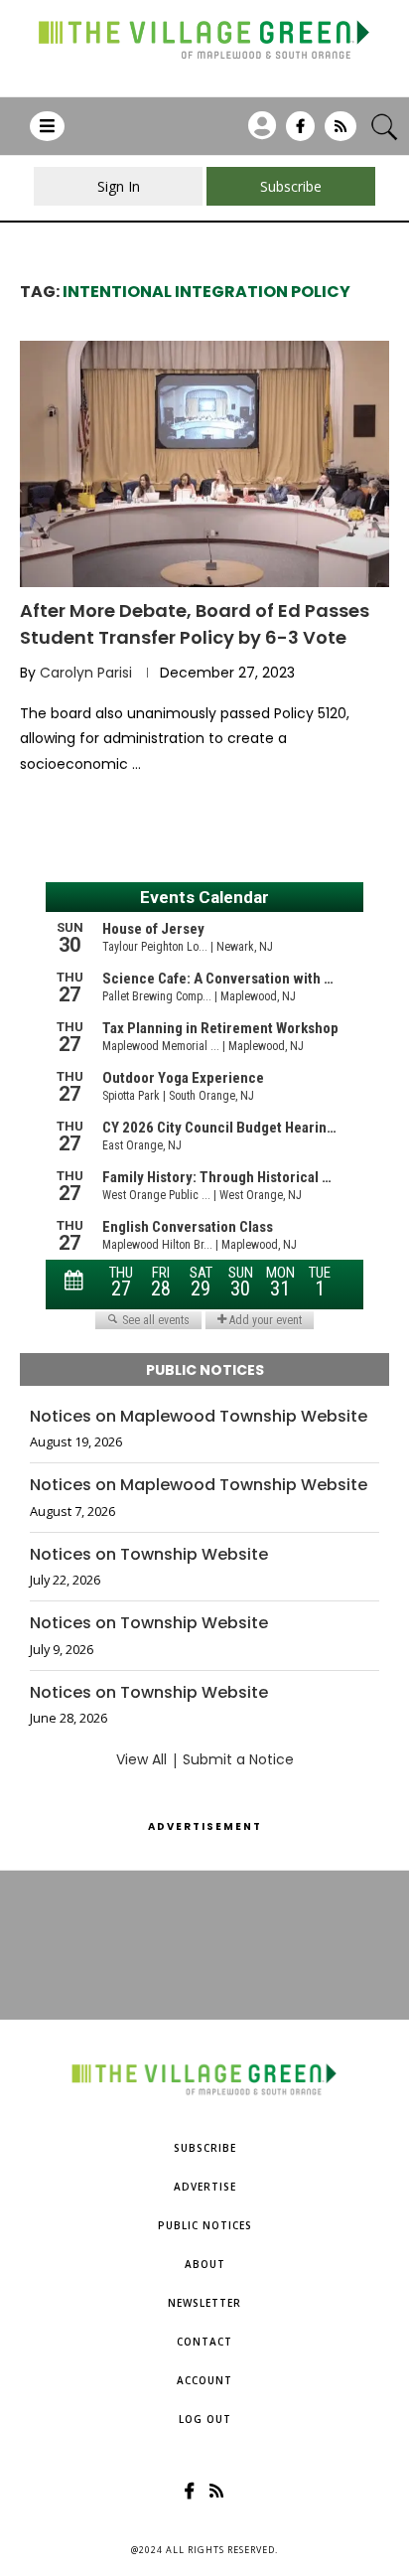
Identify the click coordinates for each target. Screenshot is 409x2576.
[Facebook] (300, 133)
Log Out (205, 2419)
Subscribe (205, 2148)
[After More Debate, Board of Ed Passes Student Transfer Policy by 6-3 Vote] (204, 464)
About (205, 2264)
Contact (204, 2342)
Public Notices (205, 2225)
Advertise (205, 2187)
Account (204, 2380)
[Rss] (341, 133)
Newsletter (204, 2303)
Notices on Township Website (149, 1555)
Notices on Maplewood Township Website (199, 1417)
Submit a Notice (238, 1759)
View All (141, 1759)
